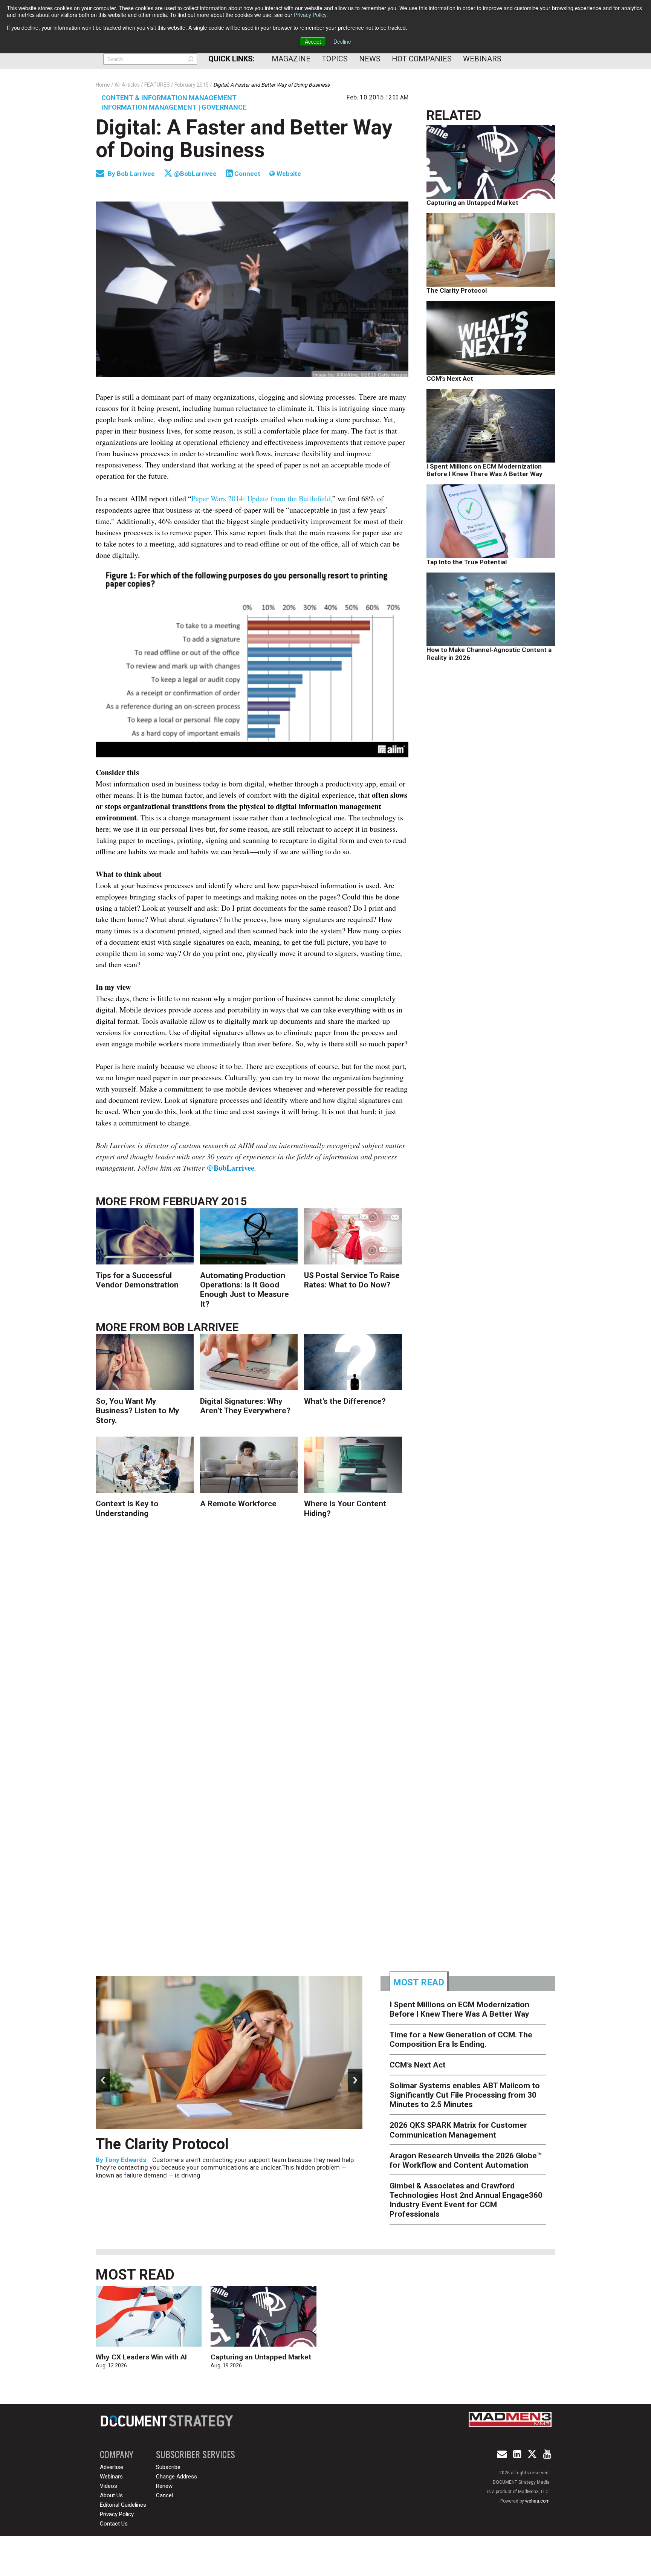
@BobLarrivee (195, 174)
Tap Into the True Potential (467, 562)
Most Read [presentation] (419, 1982)
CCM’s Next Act (450, 379)
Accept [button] (313, 41)
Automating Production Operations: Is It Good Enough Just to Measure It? (245, 1290)
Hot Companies (422, 59)
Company (117, 2454)
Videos (108, 2486)
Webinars (482, 59)
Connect (247, 174)
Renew (164, 2486)
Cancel (164, 2495)
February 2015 (205, 1201)
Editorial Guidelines (123, 2505)
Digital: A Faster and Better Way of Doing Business (244, 139)
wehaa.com (537, 2501)
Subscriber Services (196, 2454)
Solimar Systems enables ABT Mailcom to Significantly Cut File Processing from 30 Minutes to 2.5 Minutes (465, 2095)
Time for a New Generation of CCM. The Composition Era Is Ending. (229, 2153)
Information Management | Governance (174, 107)
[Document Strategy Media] (168, 2421)
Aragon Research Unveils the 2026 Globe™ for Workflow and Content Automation (466, 2160)
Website (288, 174)
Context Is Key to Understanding (127, 1508)
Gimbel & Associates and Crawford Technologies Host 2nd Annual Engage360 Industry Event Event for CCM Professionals (466, 2200)
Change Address (177, 2477)
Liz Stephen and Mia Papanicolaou (156, 2178)
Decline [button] (342, 41)
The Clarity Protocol (457, 290)
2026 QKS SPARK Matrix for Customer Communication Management (458, 2130)
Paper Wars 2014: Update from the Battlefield (261, 499)
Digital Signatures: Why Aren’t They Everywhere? (245, 1406)
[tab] (419, 1981)
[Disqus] (252, 1645)
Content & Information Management (169, 98)
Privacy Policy (310, 15)
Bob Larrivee (137, 174)
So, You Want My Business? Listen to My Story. (138, 1411)
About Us (111, 2495)
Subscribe (168, 2467)
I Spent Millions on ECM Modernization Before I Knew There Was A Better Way (484, 470)
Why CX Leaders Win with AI (141, 2357)
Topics (335, 59)
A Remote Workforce (238, 1504)
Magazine (291, 59)
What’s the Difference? (345, 1401)
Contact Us (114, 2524)
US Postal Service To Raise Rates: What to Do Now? (352, 1280)
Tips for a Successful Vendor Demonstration (137, 1280)
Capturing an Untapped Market (472, 203)
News (370, 59)
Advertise (112, 2467)
